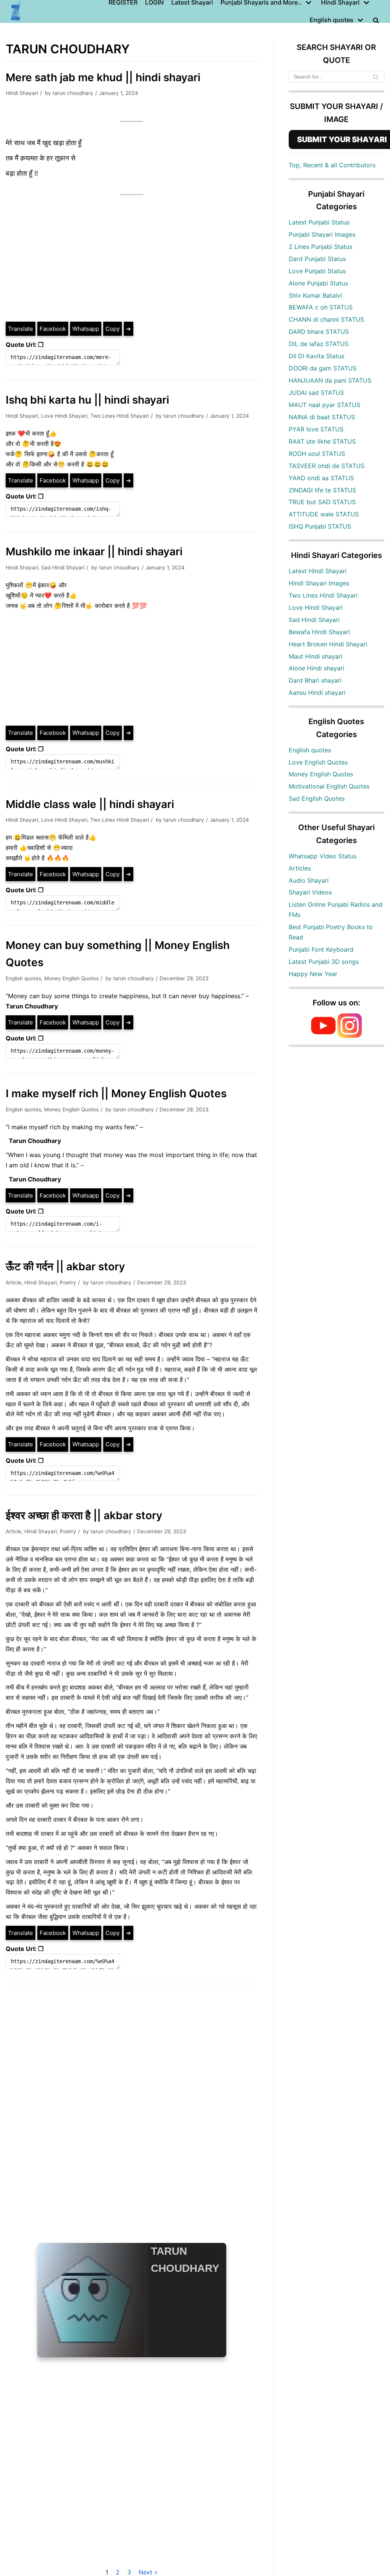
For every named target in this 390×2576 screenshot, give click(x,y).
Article (14, 1282)
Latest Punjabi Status (319, 222)
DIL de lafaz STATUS (319, 344)
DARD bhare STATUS (319, 332)
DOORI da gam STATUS (323, 368)
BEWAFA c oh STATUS (321, 307)
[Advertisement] (132, 264)
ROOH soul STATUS (317, 454)
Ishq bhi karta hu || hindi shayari (87, 400)
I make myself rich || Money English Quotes (116, 1093)
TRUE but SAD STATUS (322, 502)
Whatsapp (86, 329)
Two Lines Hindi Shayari (120, 416)
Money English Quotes (71, 978)
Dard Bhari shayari (315, 680)
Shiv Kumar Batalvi (315, 295)
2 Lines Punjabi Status (320, 247)
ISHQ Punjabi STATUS (320, 526)
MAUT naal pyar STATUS (324, 405)
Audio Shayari (309, 880)
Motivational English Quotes (329, 786)
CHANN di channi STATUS (326, 319)
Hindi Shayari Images (319, 583)
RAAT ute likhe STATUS (322, 441)
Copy (113, 329)
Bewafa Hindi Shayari (319, 632)
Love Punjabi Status (317, 271)
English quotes (23, 978)
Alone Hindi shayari (316, 668)
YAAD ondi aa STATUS (321, 478)
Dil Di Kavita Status (316, 356)
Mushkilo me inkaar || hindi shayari (94, 551)
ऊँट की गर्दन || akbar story (65, 1266)
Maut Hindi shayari (316, 656)
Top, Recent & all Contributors (332, 165)
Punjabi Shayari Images (322, 234)
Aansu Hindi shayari (317, 692)
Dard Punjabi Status (317, 259)
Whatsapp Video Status (323, 856)
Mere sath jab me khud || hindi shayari (103, 77)
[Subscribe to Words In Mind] (323, 1036)
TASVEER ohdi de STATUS (327, 466)
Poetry (68, 1282)
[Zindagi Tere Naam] (16, 11)
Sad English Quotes (317, 798)
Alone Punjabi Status (318, 283)
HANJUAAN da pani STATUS (330, 380)
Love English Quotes (318, 762)
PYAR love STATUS (316, 429)
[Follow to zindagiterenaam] (350, 1036)
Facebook (53, 329)
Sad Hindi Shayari (63, 567)
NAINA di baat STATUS (322, 417)
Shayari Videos (310, 892)
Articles (300, 868)
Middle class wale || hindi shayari (90, 804)
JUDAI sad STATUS (316, 393)
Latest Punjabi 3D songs (324, 962)
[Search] (376, 77)
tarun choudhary (73, 93)
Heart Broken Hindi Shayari (328, 644)
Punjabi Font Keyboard (321, 949)
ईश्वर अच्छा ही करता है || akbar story (84, 1515)
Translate (21, 329)
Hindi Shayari (22, 93)
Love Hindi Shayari (64, 416)
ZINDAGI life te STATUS (322, 490)
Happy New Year (313, 974)
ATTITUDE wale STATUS (324, 514)
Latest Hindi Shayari (318, 571)
